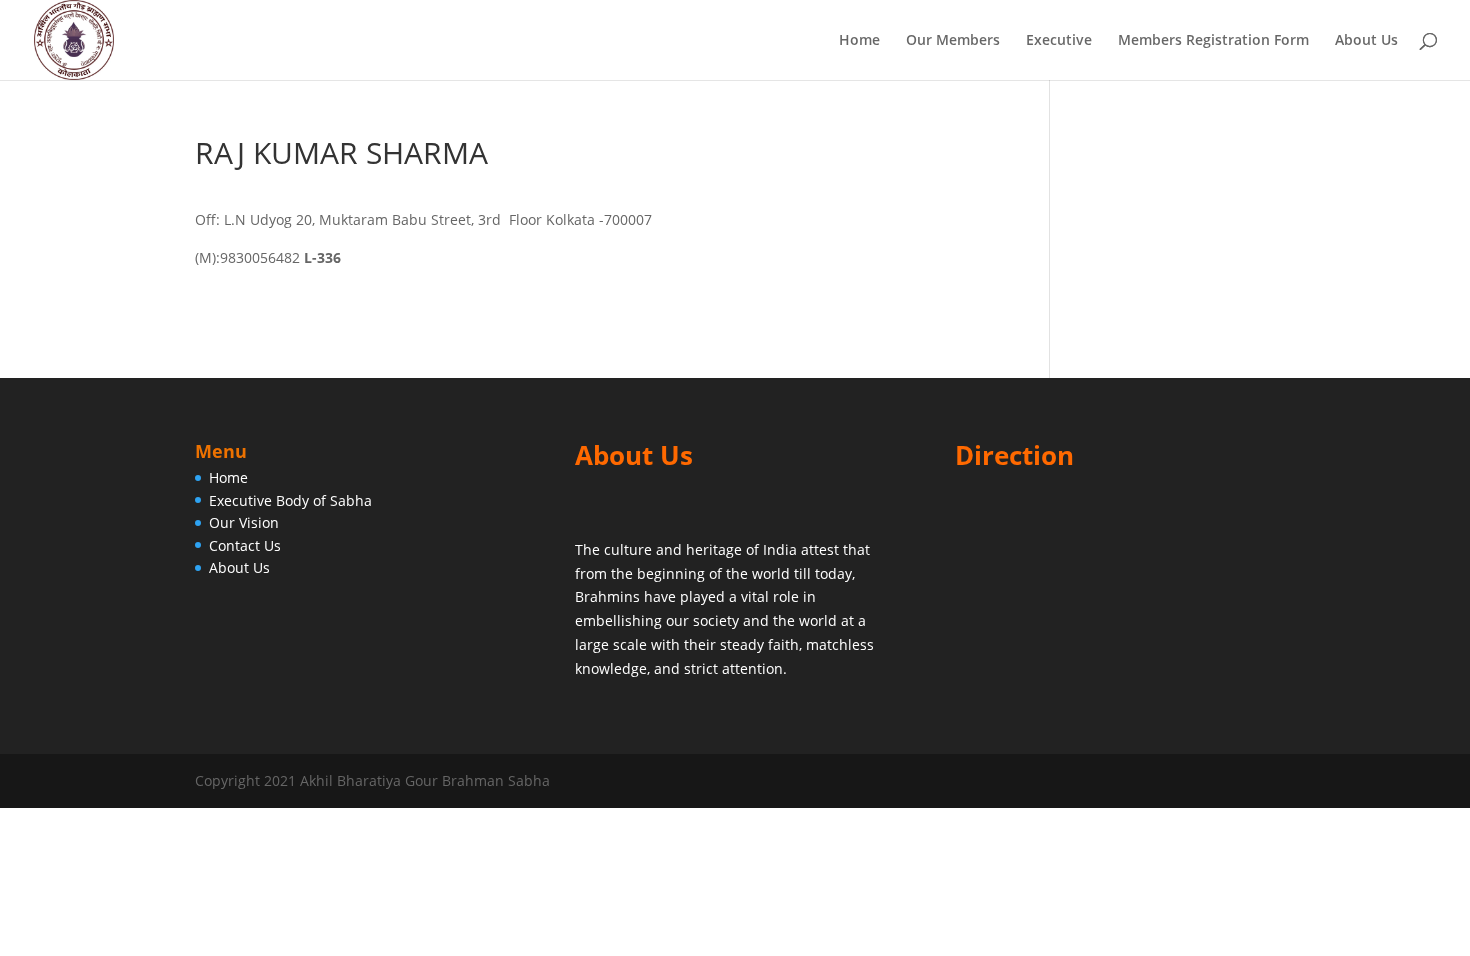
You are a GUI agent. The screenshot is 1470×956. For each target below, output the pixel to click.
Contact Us (245, 545)
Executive (1059, 41)
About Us (1366, 41)
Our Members (953, 41)
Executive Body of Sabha (290, 500)
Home (859, 41)
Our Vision (244, 522)
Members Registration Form (1213, 41)
